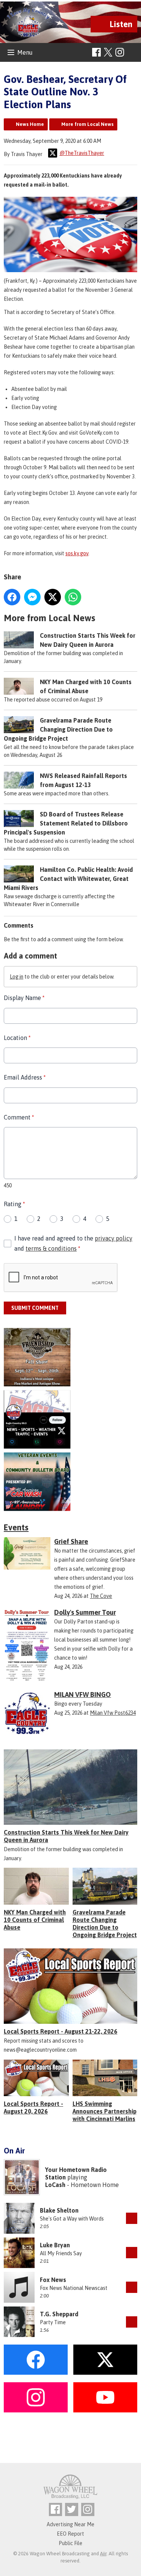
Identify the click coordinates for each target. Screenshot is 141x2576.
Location (17, 1038)
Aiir (103, 2554)
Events (16, 1527)
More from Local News (87, 124)
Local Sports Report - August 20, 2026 (33, 2107)
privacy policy (114, 1238)
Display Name (24, 998)
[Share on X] (53, 597)
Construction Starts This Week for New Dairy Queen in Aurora (66, 1836)
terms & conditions (51, 1248)
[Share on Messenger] (32, 597)
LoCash (55, 2185)
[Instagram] (120, 52)
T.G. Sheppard (59, 2314)
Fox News (53, 2280)
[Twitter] (72, 2509)
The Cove (101, 1596)
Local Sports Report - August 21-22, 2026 (61, 2031)
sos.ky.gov (77, 553)
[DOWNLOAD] (132, 2218)
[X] (70, 1419)
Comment (19, 1117)
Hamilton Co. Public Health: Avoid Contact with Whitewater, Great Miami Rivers (68, 879)
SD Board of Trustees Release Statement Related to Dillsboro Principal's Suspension (66, 823)
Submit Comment (35, 1308)
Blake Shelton (59, 2210)
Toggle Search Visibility (133, 53)
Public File (70, 2543)
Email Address (25, 1077)
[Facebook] (96, 52)
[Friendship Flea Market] (70, 1357)
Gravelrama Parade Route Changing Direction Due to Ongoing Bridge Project (58, 729)
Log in (17, 977)
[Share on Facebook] (12, 597)
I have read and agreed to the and (73, 1243)
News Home (30, 124)
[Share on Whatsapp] (73, 597)
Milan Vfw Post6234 (113, 1713)
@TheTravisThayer (82, 153)
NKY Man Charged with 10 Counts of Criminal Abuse (35, 1920)
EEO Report (70, 2534)
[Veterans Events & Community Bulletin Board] (70, 1482)
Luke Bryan (55, 2245)
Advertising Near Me (70, 2524)
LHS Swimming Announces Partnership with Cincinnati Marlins (105, 2111)
